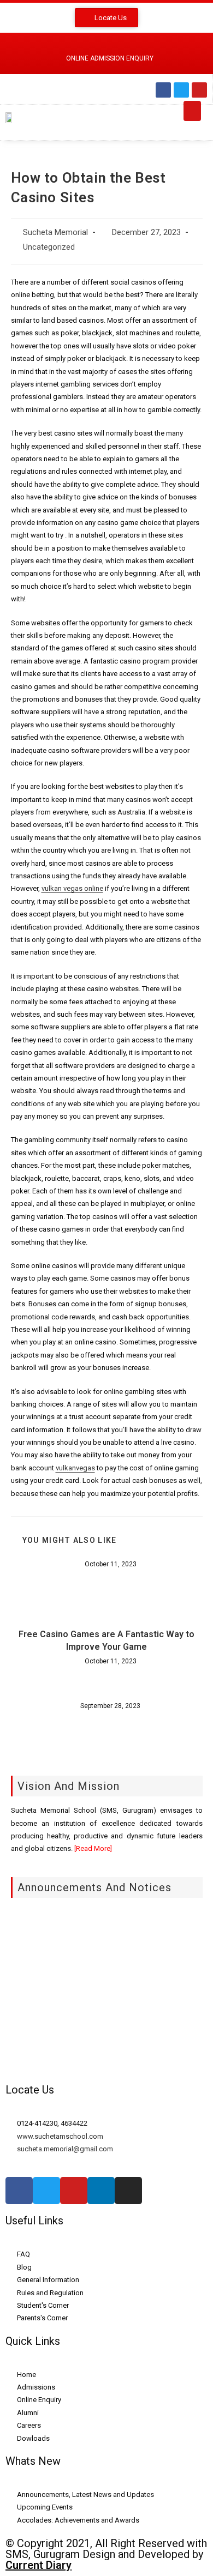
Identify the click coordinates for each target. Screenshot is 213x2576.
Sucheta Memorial (55, 233)
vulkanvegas (75, 1468)
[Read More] (92, 1848)
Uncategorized (49, 247)
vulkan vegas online (72, 888)
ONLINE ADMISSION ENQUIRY (110, 58)
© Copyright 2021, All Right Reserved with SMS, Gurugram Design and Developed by (106, 2554)
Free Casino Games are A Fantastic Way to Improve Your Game (106, 1640)
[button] (192, 111)
